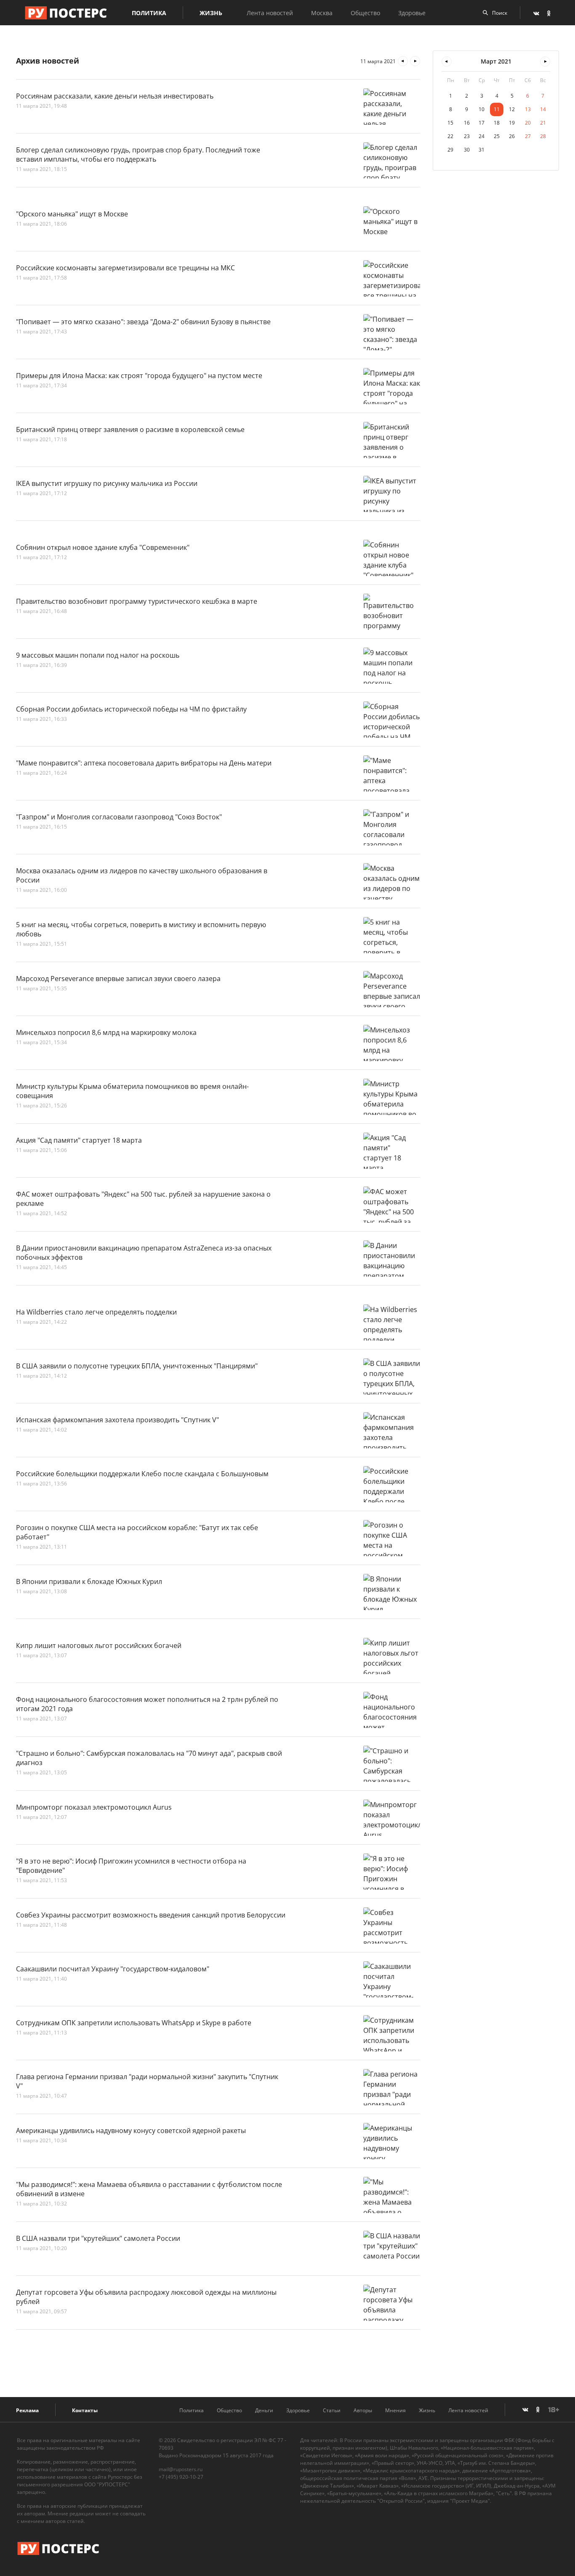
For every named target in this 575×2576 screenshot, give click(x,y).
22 (450, 136)
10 (482, 109)
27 (528, 136)
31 (482, 150)
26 (512, 136)
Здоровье (412, 13)
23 (467, 136)
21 (543, 123)
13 (528, 109)
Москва (322, 13)
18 (497, 123)
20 (528, 123)
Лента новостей (270, 13)
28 (543, 136)
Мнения (395, 2410)
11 (497, 109)
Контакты (85, 2410)
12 (512, 109)
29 (450, 150)
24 (482, 136)
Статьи (332, 2410)
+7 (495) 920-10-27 (181, 2477)
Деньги (264, 2410)
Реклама (27, 2410)
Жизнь (211, 13)
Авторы (363, 2410)
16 (467, 123)
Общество (365, 13)
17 (482, 123)
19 (512, 123)
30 (467, 150)
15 (450, 123)
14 (543, 109)
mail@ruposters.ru (181, 2469)
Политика (149, 13)
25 (497, 136)
